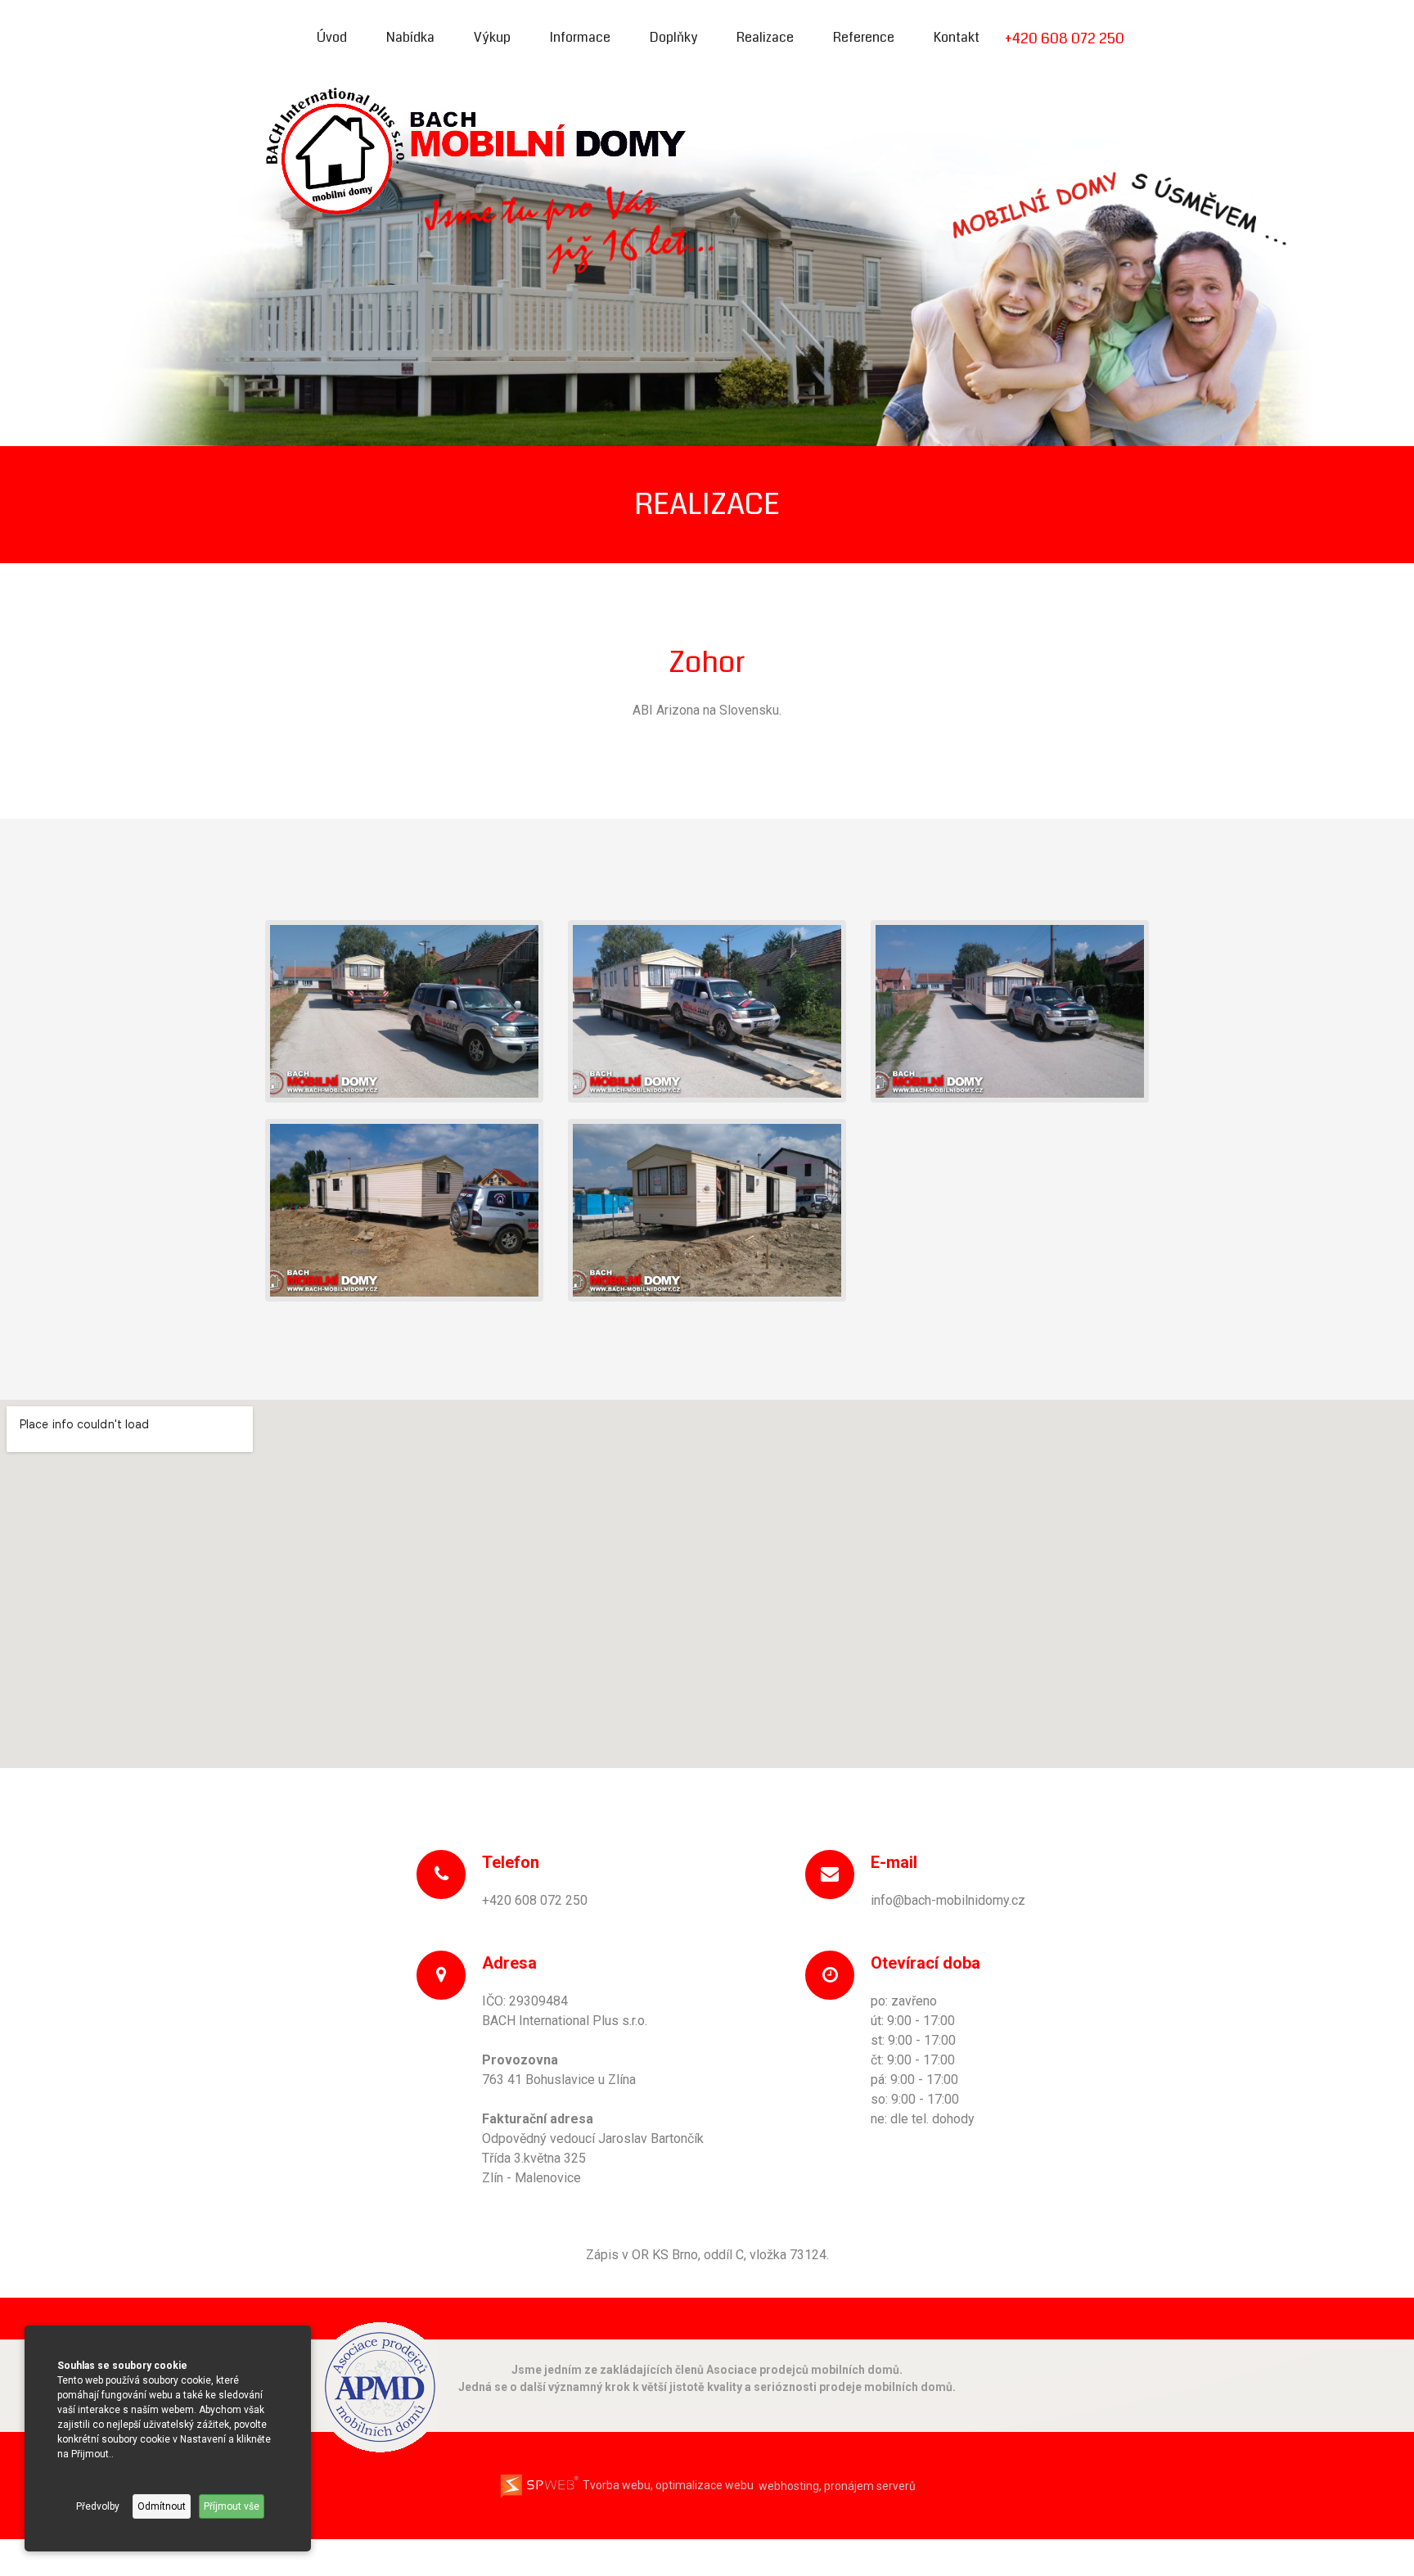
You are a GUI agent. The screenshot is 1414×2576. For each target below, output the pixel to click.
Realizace (765, 37)
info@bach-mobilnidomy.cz (948, 1900)
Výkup (492, 37)
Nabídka (410, 37)
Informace (580, 37)
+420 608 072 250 (1065, 38)
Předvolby (98, 2506)
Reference (864, 37)
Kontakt (957, 37)
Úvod (332, 37)
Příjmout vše (232, 2506)
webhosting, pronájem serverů (837, 2485)
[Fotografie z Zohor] (404, 1011)
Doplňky (673, 37)
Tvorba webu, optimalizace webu (667, 2485)
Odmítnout (162, 2506)
